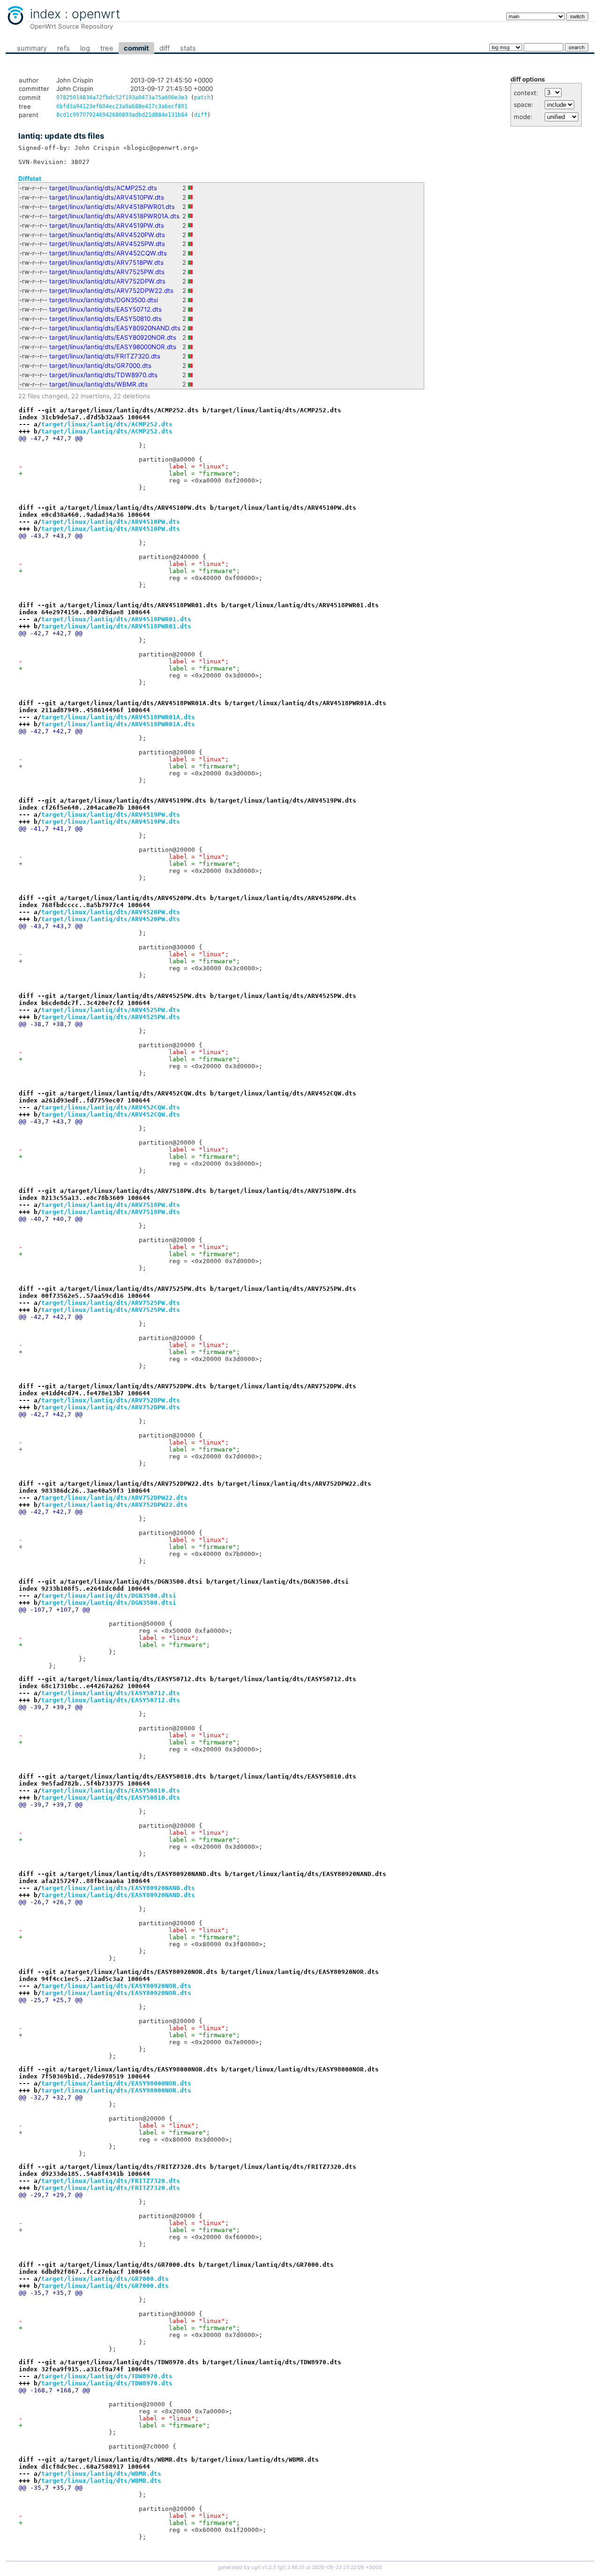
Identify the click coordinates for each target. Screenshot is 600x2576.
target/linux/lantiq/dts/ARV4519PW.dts (107, 225)
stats (188, 48)
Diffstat (30, 179)
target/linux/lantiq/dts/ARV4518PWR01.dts (112, 207)
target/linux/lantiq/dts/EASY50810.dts (105, 319)
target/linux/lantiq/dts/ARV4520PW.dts (107, 235)
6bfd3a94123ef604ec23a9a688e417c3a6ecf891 (122, 106)
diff (165, 48)
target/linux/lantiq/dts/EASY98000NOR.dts (113, 347)
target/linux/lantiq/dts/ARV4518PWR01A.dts (114, 216)
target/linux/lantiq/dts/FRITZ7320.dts (105, 356)
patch (202, 97)
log (85, 48)
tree (107, 48)
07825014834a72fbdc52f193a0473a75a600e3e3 (122, 97)
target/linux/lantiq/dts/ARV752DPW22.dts (111, 290)
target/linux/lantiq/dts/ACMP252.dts (103, 188)
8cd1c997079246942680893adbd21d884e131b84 (122, 115)
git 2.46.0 (291, 2567)
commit (136, 48)
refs (64, 48)
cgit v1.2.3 (264, 2567)
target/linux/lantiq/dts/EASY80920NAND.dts (115, 328)
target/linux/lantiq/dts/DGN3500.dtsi (104, 300)
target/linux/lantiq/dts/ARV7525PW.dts (107, 272)
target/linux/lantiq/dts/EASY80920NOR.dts (113, 337)
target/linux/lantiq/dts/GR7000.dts (100, 365)
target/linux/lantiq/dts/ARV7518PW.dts (106, 262)
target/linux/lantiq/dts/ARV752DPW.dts (107, 281)
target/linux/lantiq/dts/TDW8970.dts (103, 375)
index (45, 14)
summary (32, 48)
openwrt (96, 14)
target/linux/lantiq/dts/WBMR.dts (98, 384)
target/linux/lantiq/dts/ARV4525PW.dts (107, 244)
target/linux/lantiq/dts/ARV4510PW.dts (107, 197)
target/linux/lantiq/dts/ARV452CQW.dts (108, 253)
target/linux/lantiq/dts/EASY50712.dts (105, 309)
